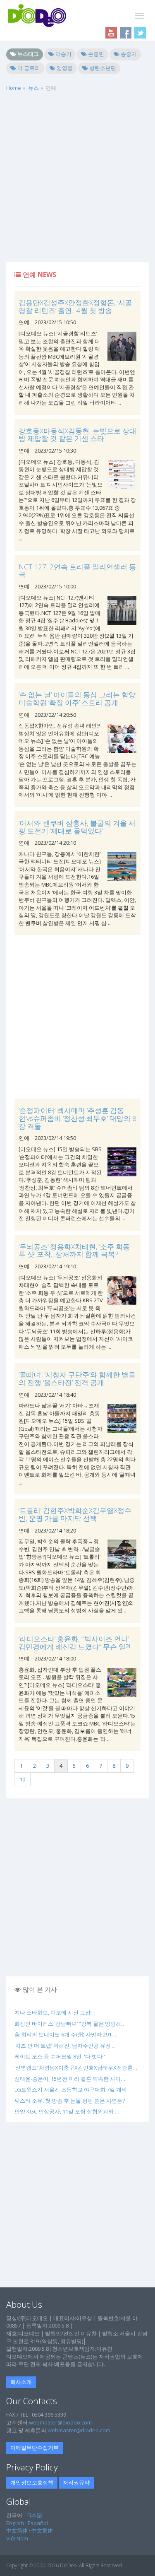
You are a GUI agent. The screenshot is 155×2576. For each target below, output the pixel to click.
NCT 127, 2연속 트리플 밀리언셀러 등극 (77, 571)
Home (14, 88)
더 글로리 (28, 68)
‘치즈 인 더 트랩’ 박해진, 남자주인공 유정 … (66, 2046)
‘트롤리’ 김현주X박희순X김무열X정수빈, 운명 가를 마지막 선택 (75, 1514)
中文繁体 (42, 2530)
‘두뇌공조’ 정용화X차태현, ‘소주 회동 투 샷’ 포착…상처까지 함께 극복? (74, 1251)
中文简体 (17, 2530)
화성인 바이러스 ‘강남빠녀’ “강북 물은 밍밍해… (70, 2024)
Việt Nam (17, 2538)
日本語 (34, 2515)
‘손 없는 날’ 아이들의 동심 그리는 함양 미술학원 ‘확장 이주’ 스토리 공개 (77, 699)
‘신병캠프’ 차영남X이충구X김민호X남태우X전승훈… (76, 2068)
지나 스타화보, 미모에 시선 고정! (53, 2012)
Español (38, 2523)
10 (22, 1779)
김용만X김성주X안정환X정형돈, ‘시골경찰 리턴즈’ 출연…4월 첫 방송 (75, 306)
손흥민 (95, 54)
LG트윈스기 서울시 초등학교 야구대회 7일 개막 (71, 2089)
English (15, 2523)
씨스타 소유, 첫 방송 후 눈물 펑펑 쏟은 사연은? (70, 2101)
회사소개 (21, 2382)
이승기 (63, 54)
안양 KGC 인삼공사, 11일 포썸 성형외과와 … (67, 2111)
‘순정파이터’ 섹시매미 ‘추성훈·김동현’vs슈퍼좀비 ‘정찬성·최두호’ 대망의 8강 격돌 (77, 1118)
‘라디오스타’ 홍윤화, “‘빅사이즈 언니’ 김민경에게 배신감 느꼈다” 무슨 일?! (74, 1643)
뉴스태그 (27, 54)
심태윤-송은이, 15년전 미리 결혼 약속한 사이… (70, 2079)
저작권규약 (76, 2482)
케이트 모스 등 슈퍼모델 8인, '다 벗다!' (60, 2056)
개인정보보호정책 (32, 2482)
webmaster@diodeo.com (60, 2422)
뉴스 (33, 88)
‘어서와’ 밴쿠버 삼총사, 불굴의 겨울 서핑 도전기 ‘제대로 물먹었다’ (77, 827)
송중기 (128, 54)
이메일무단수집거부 (35, 2448)
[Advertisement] (77, 180)
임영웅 (64, 68)
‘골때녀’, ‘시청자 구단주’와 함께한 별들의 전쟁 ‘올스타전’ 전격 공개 (77, 1378)
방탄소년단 (102, 68)
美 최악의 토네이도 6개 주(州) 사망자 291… (65, 2034)
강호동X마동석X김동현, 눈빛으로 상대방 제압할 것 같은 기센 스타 (77, 435)
